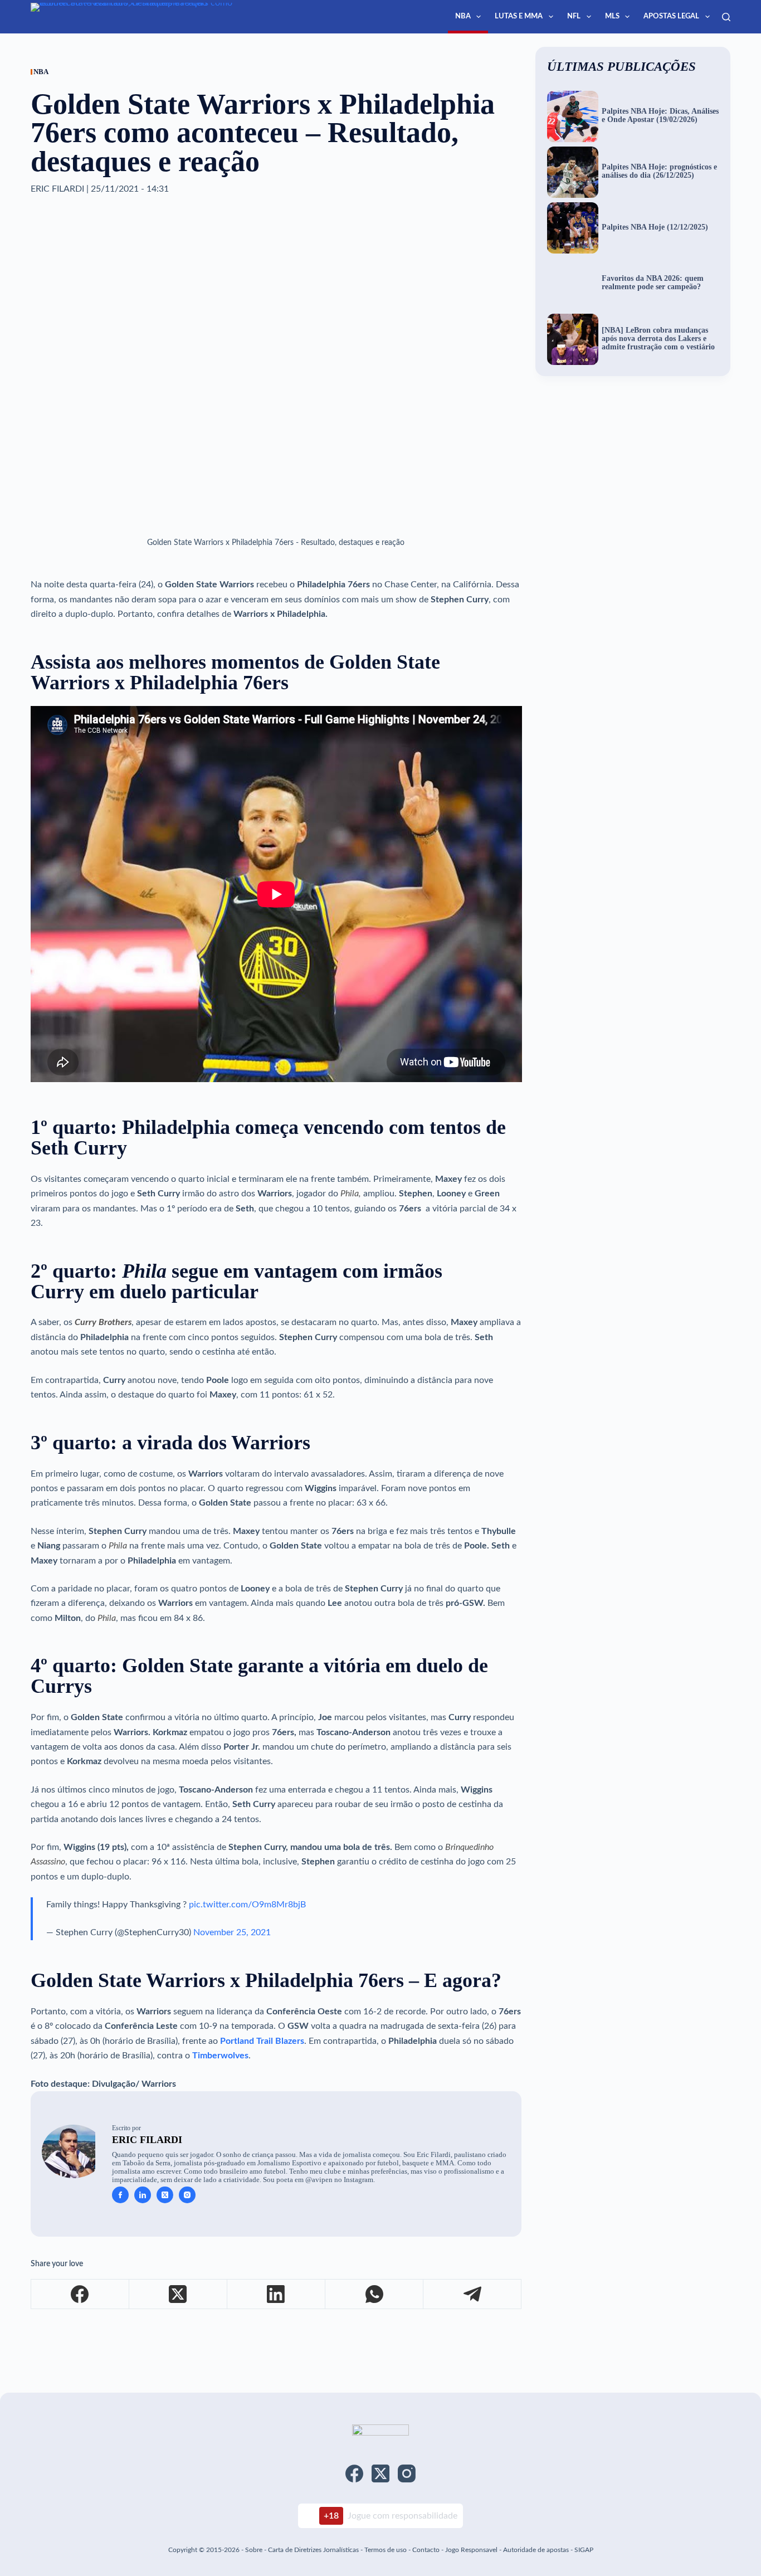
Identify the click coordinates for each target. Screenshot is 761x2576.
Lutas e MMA (519, 16)
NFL (574, 16)
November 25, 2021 (232, 1932)
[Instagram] (407, 2473)
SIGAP (584, 2550)
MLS (612, 16)
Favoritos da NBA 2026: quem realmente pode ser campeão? (653, 283)
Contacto (426, 2550)
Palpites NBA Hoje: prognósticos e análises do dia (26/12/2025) (659, 171)
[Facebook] (80, 2294)
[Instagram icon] (187, 2195)
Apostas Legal (671, 16)
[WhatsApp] (374, 2294)
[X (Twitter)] (178, 2294)
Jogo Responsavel (472, 2550)
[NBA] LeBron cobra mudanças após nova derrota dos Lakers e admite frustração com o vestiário (658, 339)
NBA (463, 16)
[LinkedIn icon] (143, 2195)
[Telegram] (472, 2294)
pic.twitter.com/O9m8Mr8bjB (247, 1905)
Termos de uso (386, 2550)
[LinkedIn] (276, 2294)
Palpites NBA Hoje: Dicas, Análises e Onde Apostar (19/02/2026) (660, 116)
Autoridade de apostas (536, 2550)
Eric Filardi (147, 2140)
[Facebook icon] (120, 2195)
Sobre (254, 2550)
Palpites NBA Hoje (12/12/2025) (655, 227)
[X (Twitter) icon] (165, 2195)
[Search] (726, 17)
